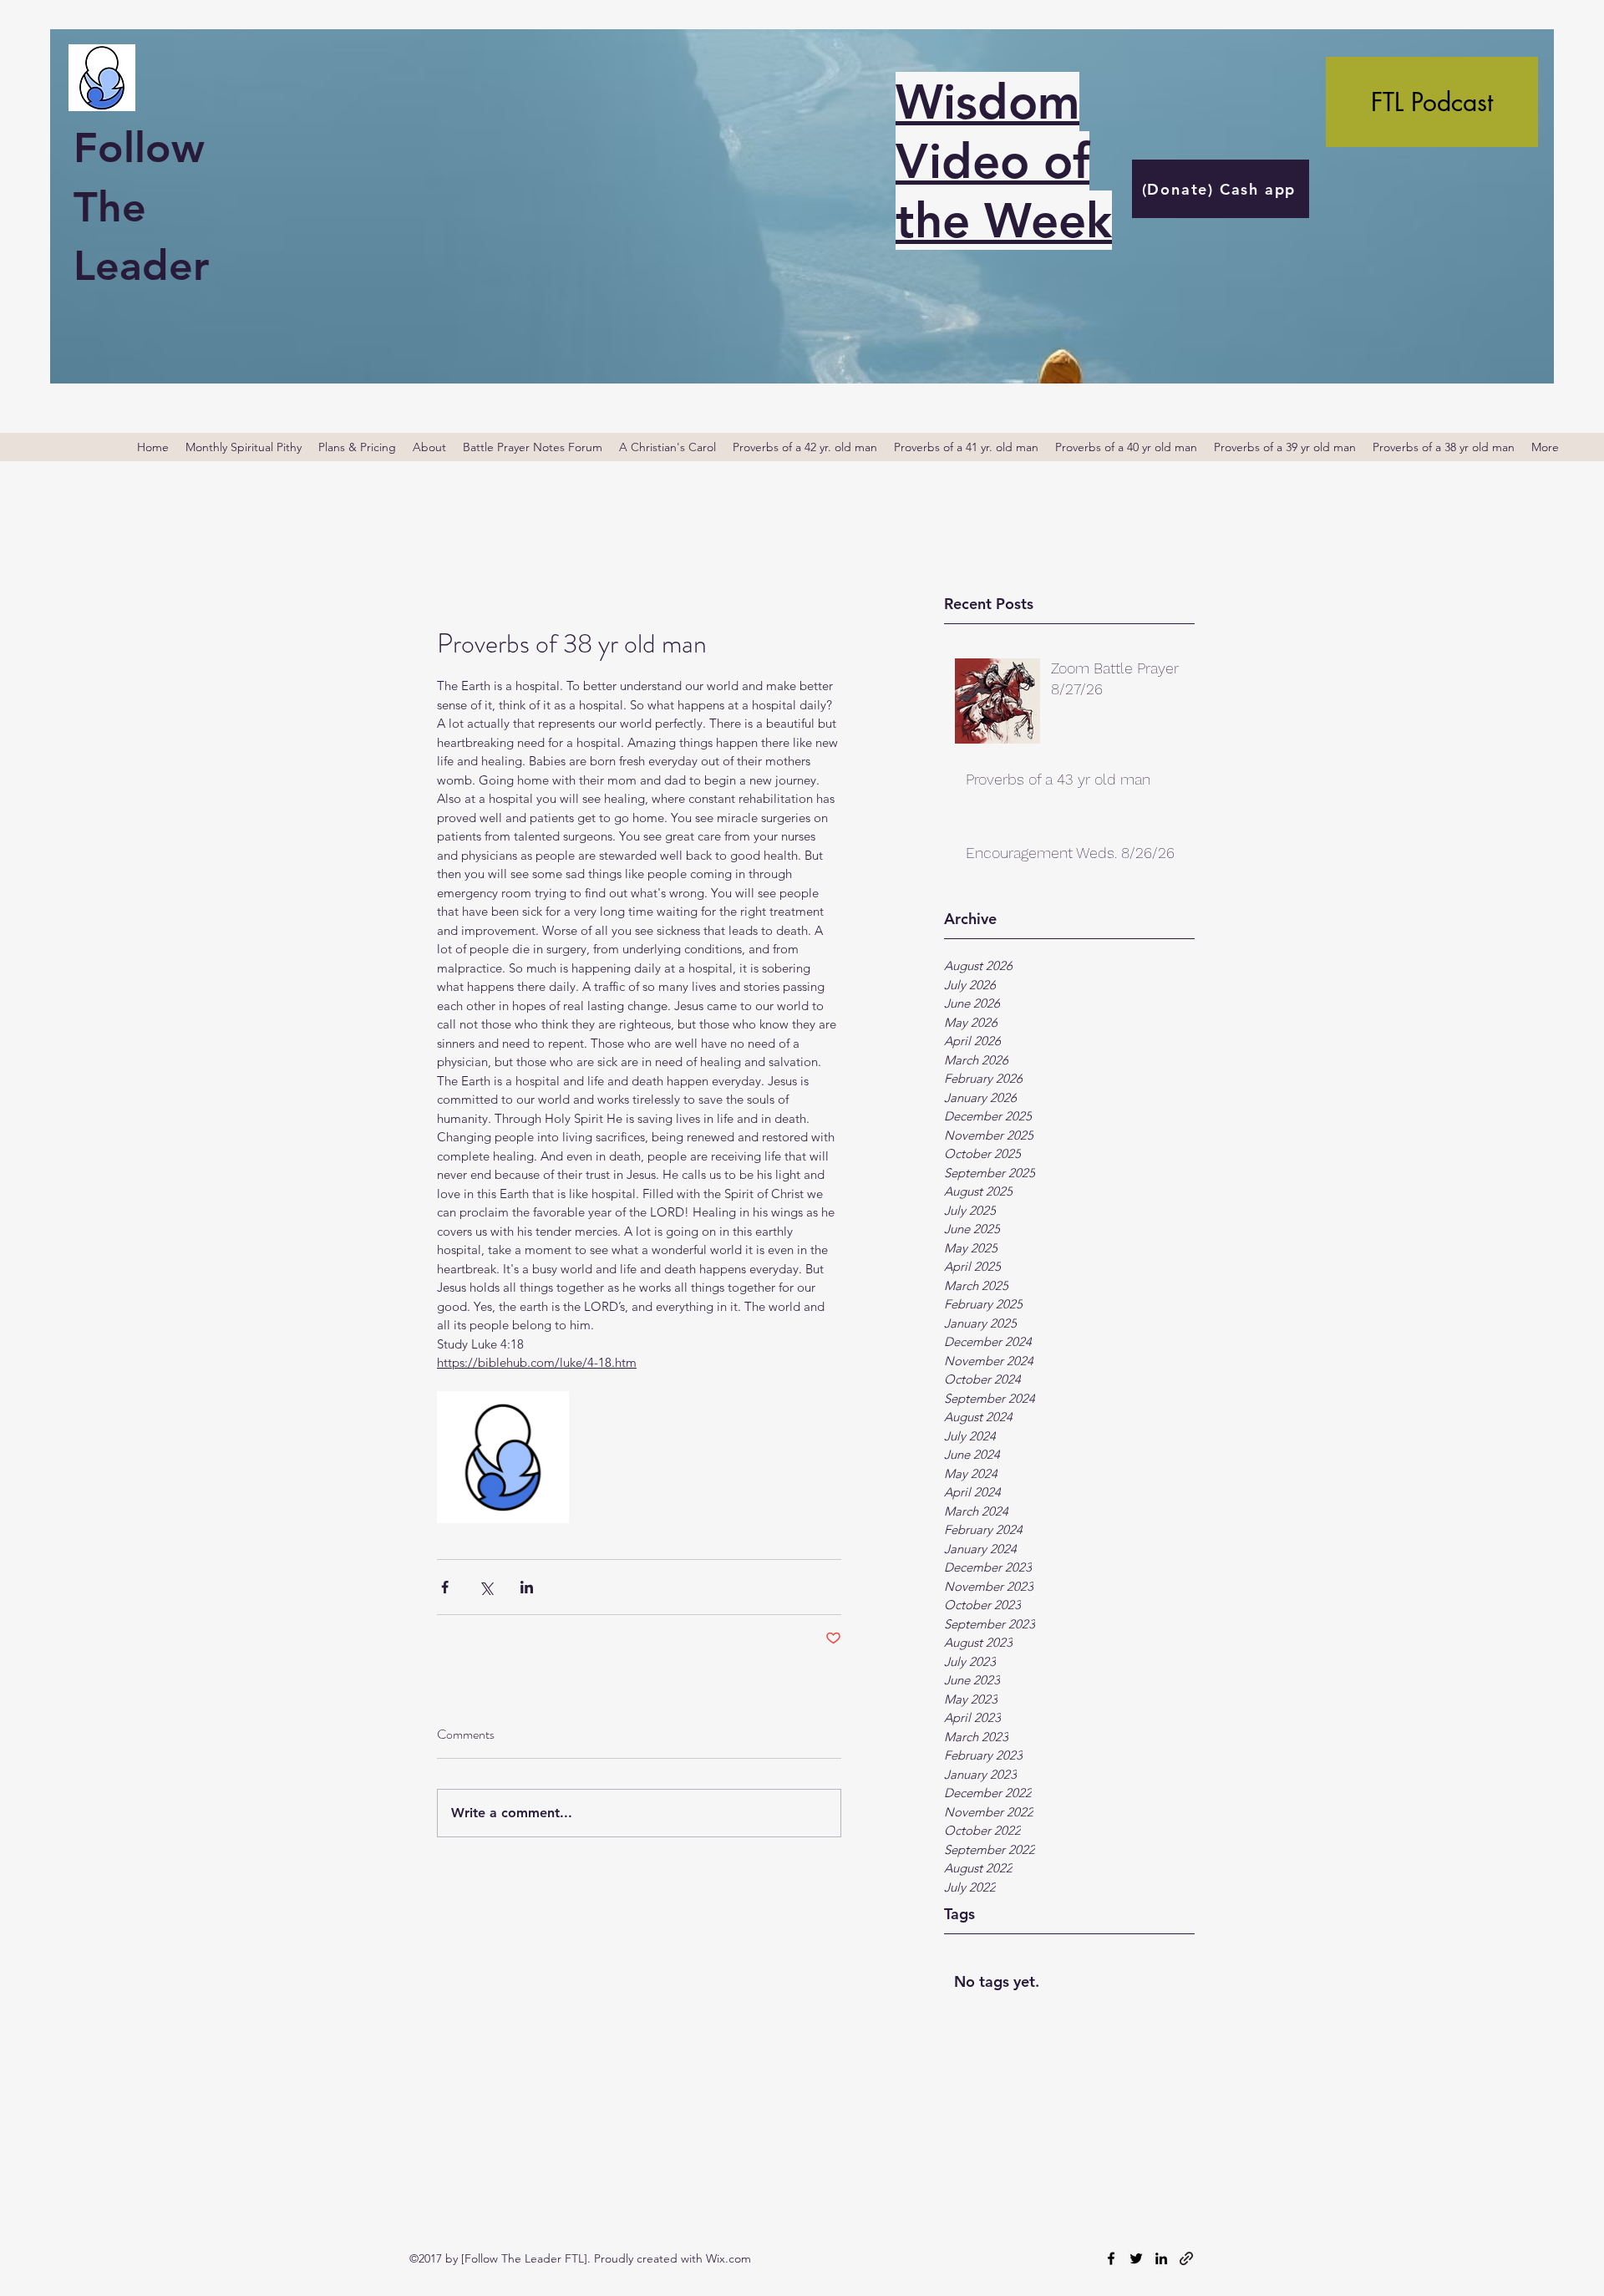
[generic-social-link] (1186, 2258)
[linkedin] (1161, 2258)
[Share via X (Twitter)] (486, 1587)
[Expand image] (503, 1457)
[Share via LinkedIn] (527, 1587)
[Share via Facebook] (445, 1587)
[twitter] (1136, 2258)
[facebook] (1111, 2258)
